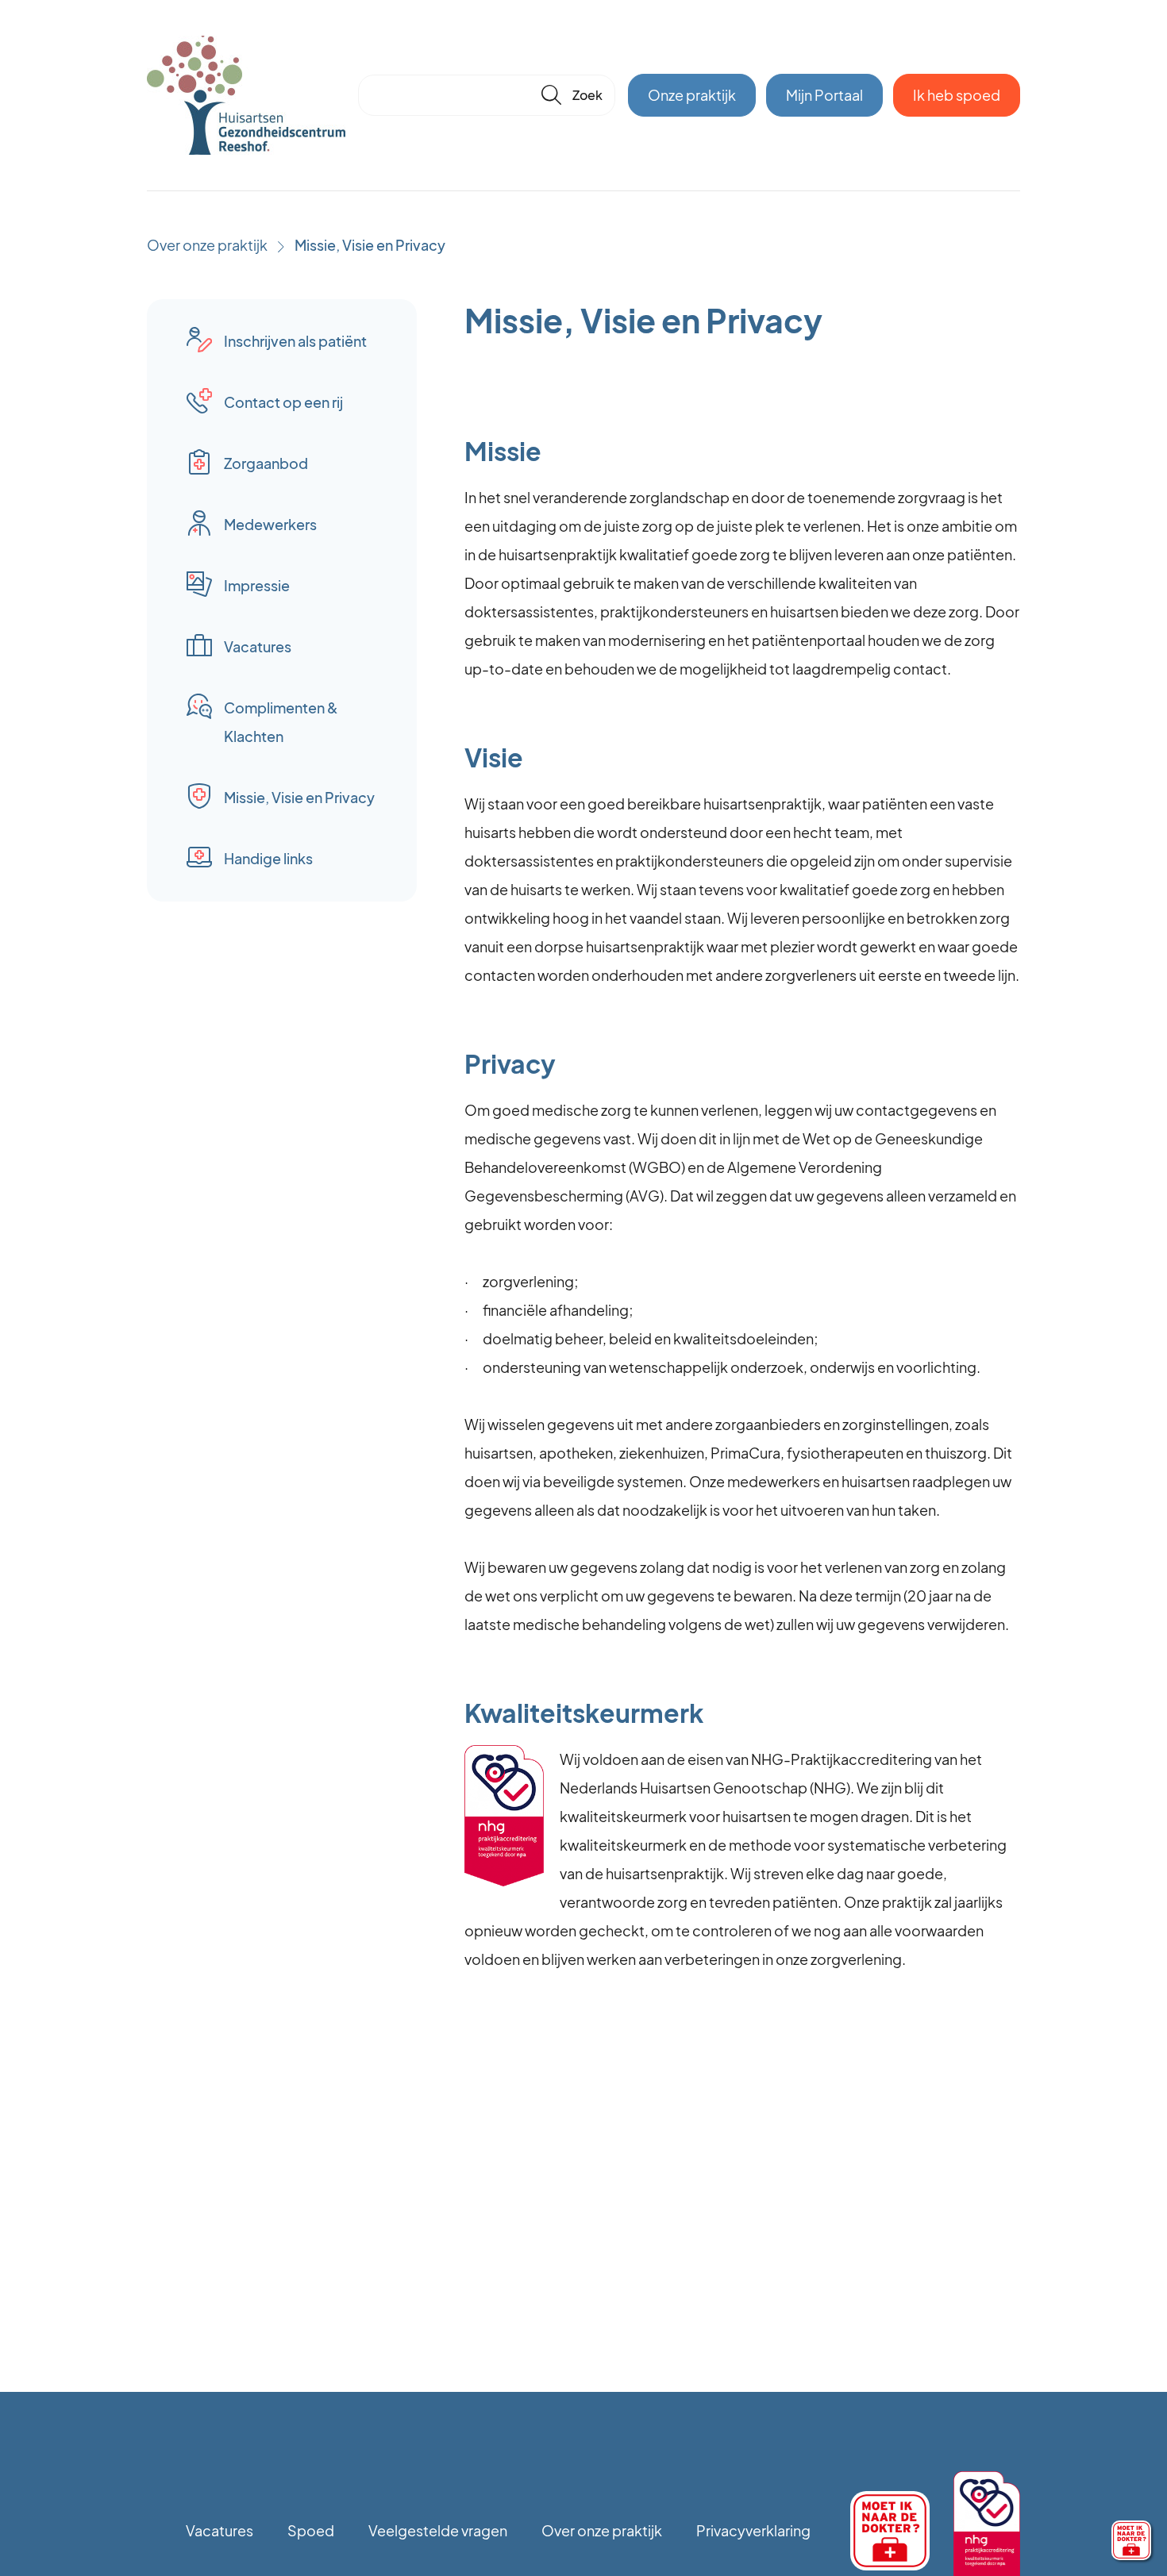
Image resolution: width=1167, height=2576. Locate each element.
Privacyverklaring (753, 2530)
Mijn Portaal (824, 95)
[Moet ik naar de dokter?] (1131, 2540)
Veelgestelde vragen (438, 2530)
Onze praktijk (692, 95)
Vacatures (220, 2530)
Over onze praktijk (207, 245)
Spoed (311, 2530)
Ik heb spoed (957, 95)
